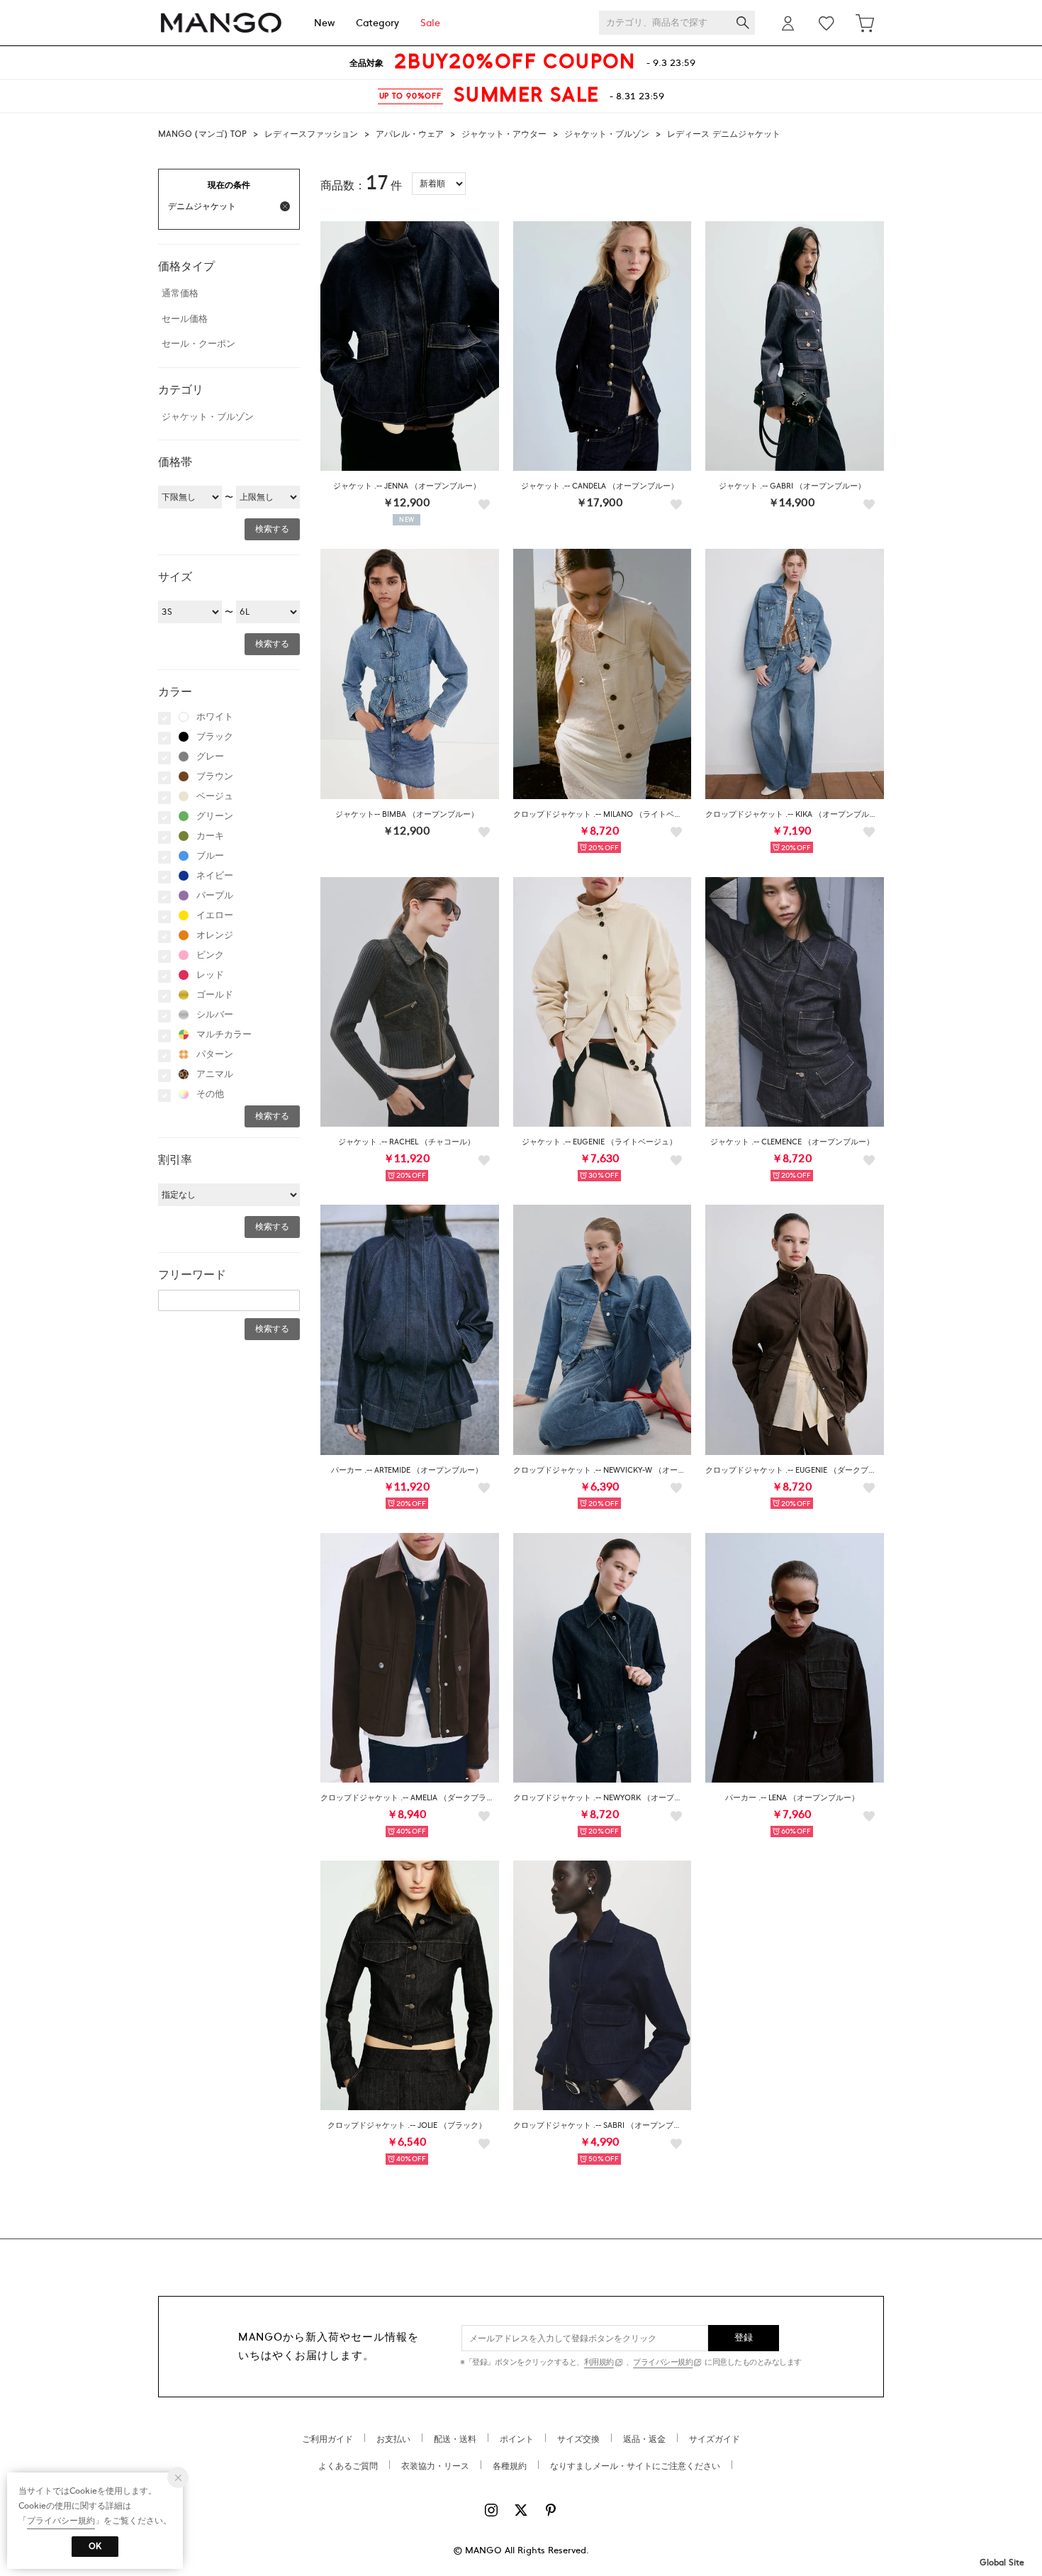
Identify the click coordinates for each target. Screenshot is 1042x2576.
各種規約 (510, 2466)
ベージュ (215, 796)
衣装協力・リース (435, 2466)
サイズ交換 (578, 2439)
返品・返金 (644, 2439)
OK (95, 2546)
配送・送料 (455, 2439)
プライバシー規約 (663, 2362)
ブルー (210, 856)
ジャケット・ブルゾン (607, 134)
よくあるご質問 (348, 2466)
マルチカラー (224, 1035)
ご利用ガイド (327, 2439)
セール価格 (185, 319)
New (324, 23)
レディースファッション (311, 134)
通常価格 (180, 294)
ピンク (210, 955)
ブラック (215, 737)
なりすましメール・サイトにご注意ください (635, 2466)
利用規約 (599, 2362)
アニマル (215, 1074)
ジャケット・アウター (504, 134)
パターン (215, 1054)
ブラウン (215, 776)
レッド (210, 975)
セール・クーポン (198, 344)
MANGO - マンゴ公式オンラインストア (221, 23)
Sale (430, 23)
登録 (744, 2338)
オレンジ (215, 935)
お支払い (393, 2439)
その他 (210, 1094)
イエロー (215, 915)
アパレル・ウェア (410, 134)
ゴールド (215, 995)
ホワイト (215, 717)
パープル (215, 896)
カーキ (210, 836)
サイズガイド (715, 2439)
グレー (210, 757)
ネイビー (215, 876)
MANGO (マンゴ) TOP (202, 134)
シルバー (215, 1015)
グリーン (215, 816)
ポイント (517, 2439)
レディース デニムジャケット (724, 134)
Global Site (1002, 2563)
